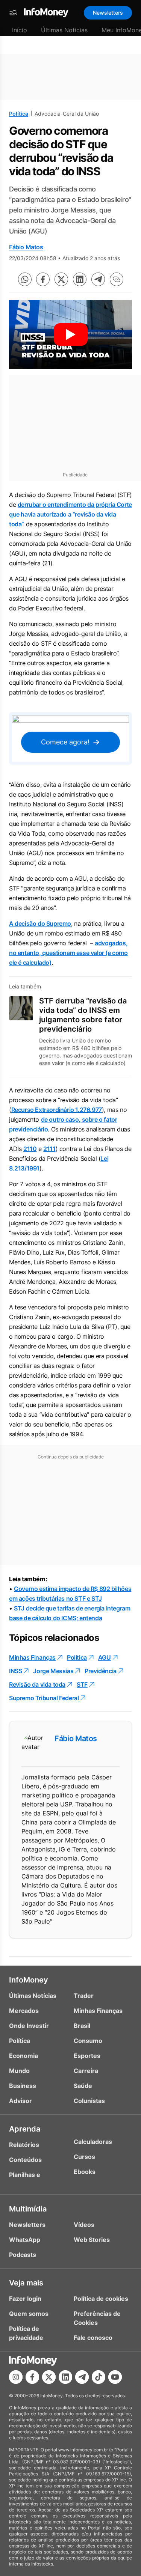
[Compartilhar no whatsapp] (25, 279)
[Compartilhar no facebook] (43, 279)
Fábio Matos (26, 247)
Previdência (101, 1671)
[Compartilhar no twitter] (61, 279)
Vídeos (84, 2225)
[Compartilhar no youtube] (115, 2377)
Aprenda (25, 2129)
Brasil (82, 2026)
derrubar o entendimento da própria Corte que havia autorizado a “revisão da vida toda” (70, 514)
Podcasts (23, 2255)
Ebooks (85, 2172)
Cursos (84, 2157)
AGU (105, 1657)
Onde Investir (29, 2026)
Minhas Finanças (32, 1657)
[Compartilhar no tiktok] (99, 2377)
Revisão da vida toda (37, 1684)
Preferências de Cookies (97, 2318)
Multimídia (28, 2209)
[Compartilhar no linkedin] (80, 279)
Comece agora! (65, 742)
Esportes (87, 2056)
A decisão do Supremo (40, 923)
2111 (49, 1149)
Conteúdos (25, 2160)
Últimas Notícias (64, 30)
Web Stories (92, 2240)
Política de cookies (101, 2299)
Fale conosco (93, 2338)
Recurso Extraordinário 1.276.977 (57, 1110)
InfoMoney (29, 1980)
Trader (84, 1996)
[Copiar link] (117, 279)
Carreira (86, 2071)
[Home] (46, 13)
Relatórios (24, 2145)
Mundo (19, 2071)
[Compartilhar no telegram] (98, 279)
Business (23, 2086)
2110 (30, 1149)
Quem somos (29, 2314)
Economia (23, 2056)
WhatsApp (25, 2240)
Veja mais (26, 2283)
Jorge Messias (53, 1671)
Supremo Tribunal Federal (44, 1698)
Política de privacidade (26, 2333)
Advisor (20, 2101)
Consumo (88, 2041)
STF (82, 1684)
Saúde (83, 2086)
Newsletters (108, 13)
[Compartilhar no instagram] (16, 2377)
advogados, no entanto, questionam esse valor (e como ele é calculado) (68, 953)
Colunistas (89, 2101)
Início (20, 30)
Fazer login (25, 2299)
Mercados (24, 2011)
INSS (15, 1671)
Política (19, 114)
